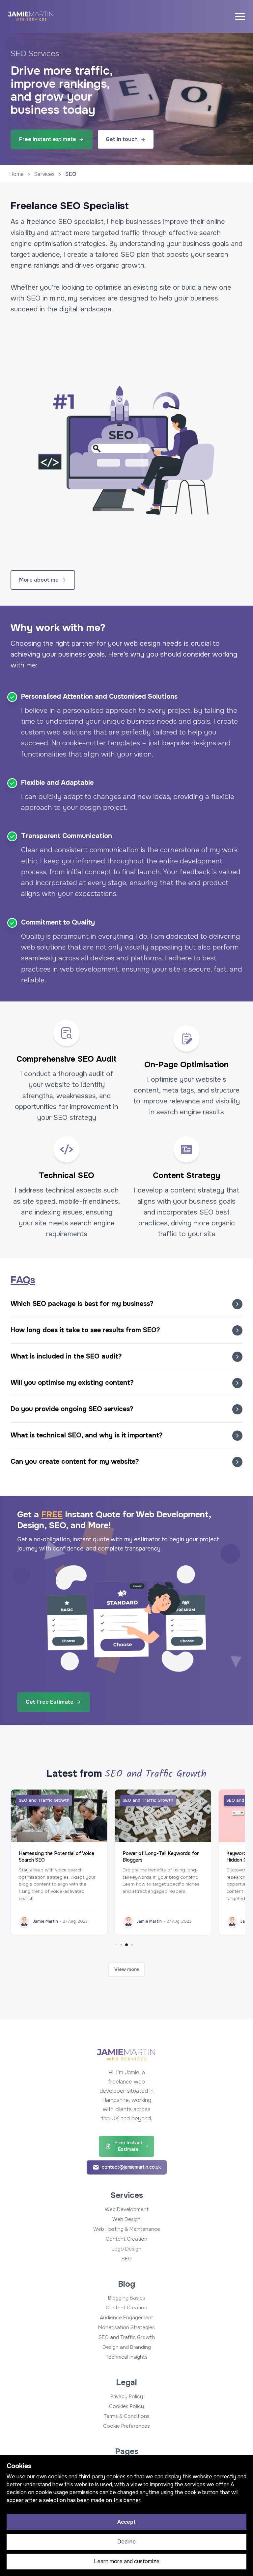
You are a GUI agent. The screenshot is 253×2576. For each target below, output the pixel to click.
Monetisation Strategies (126, 2327)
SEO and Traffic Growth (127, 2337)
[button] (126, 1304)
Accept (126, 2522)
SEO (127, 2259)
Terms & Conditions (127, 2416)
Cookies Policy (126, 2406)
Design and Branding (127, 2347)
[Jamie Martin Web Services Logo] (31, 17)
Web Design (126, 2219)
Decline (126, 2542)
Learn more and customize (127, 2561)
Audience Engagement (126, 2318)
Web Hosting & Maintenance (127, 2229)
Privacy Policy (127, 2396)
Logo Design (126, 2249)
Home (16, 174)
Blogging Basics (127, 2298)
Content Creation (126, 2239)
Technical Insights (127, 2357)
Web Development (127, 2209)
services (44, 174)
